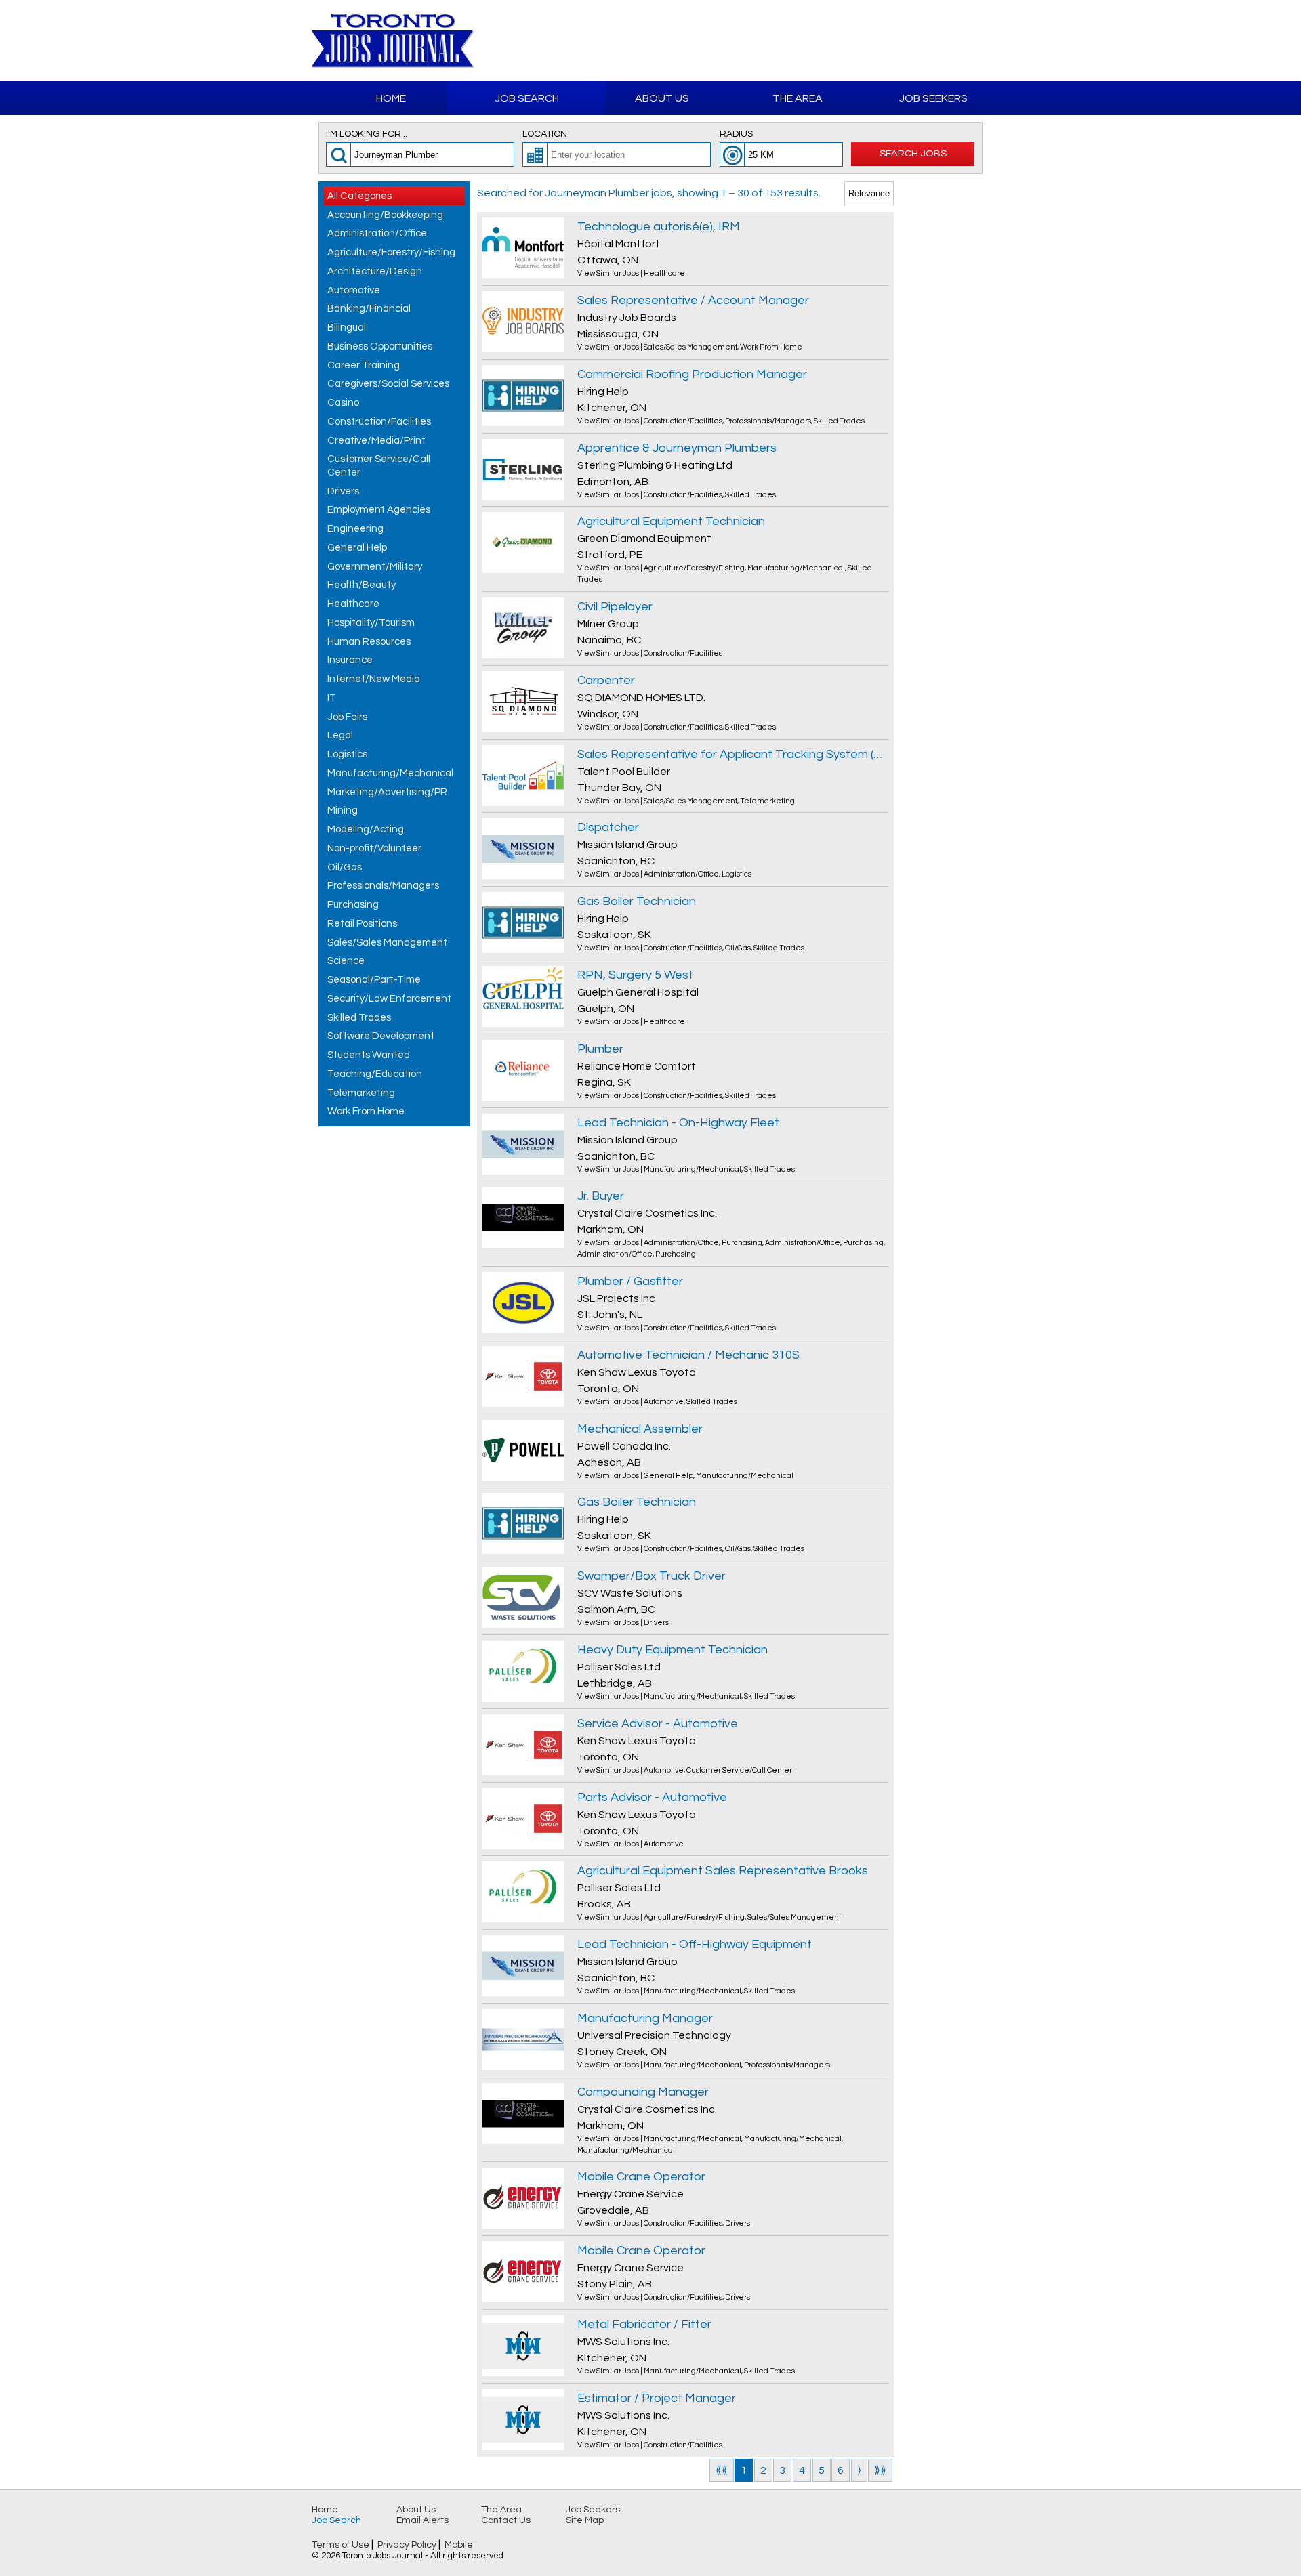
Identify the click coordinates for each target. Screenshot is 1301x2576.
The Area (798, 98)
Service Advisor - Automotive (658, 1724)
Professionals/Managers (383, 886)
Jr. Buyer (601, 1196)
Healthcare (353, 604)
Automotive (354, 290)
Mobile (459, 2545)
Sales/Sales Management (387, 943)
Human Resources (369, 642)
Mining (343, 810)
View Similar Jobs (608, 273)
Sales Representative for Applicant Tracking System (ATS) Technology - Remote (733, 754)
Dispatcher (608, 827)
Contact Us (506, 2520)
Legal (340, 735)
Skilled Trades (359, 1018)
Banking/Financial (369, 309)
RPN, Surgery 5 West (635, 975)
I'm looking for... (367, 134)
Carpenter (606, 680)
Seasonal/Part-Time (374, 980)
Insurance (350, 660)
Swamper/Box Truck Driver (652, 1576)
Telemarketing (361, 1093)
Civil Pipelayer (615, 607)
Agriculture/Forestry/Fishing (391, 252)
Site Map (585, 2520)
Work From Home (366, 1111)
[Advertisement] (831, 41)
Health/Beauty (362, 585)
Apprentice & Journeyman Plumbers (677, 448)
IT (332, 698)
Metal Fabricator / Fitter (644, 2324)
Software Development (381, 1036)
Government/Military (375, 567)
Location (545, 134)
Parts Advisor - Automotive (652, 1797)
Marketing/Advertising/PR (387, 792)
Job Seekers (933, 98)
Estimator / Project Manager (657, 2398)
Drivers (343, 491)
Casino (343, 403)
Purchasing (353, 905)
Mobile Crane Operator (641, 2177)
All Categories (359, 196)
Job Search (527, 98)
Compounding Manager (643, 2092)
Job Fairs (347, 717)
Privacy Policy (407, 2545)
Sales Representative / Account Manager (693, 300)
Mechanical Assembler (640, 1429)
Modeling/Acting (366, 829)
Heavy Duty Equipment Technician (673, 1650)
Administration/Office (377, 233)
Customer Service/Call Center (379, 466)
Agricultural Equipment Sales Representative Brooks (723, 1871)
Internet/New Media (374, 679)
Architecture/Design (375, 271)
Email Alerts (422, 2520)
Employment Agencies (379, 510)
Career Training (364, 365)
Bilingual (347, 328)
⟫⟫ (880, 2470)
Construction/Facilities (379, 422)
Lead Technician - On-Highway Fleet (678, 1123)
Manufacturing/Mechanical (390, 773)
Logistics (347, 754)
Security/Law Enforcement (389, 999)
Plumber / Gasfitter (630, 1281)
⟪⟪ (722, 2470)
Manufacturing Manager (645, 2018)
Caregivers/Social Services (388, 384)
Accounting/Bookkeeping (385, 215)
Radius (736, 134)
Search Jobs (913, 153)
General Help (357, 548)
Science (346, 961)
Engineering (355, 529)
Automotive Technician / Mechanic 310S (688, 1355)
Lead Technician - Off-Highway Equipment (695, 1944)
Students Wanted (369, 1055)
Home (391, 98)
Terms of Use (340, 2545)
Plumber (600, 1049)
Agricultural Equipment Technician (671, 521)
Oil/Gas (345, 867)
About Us (662, 98)
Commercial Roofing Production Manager (692, 374)
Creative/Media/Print (376, 441)
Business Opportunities (380, 346)
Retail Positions (362, 924)
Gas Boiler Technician (637, 901)
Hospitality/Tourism (371, 623)
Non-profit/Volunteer (374, 848)
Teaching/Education (375, 1074)
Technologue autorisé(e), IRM (659, 227)
